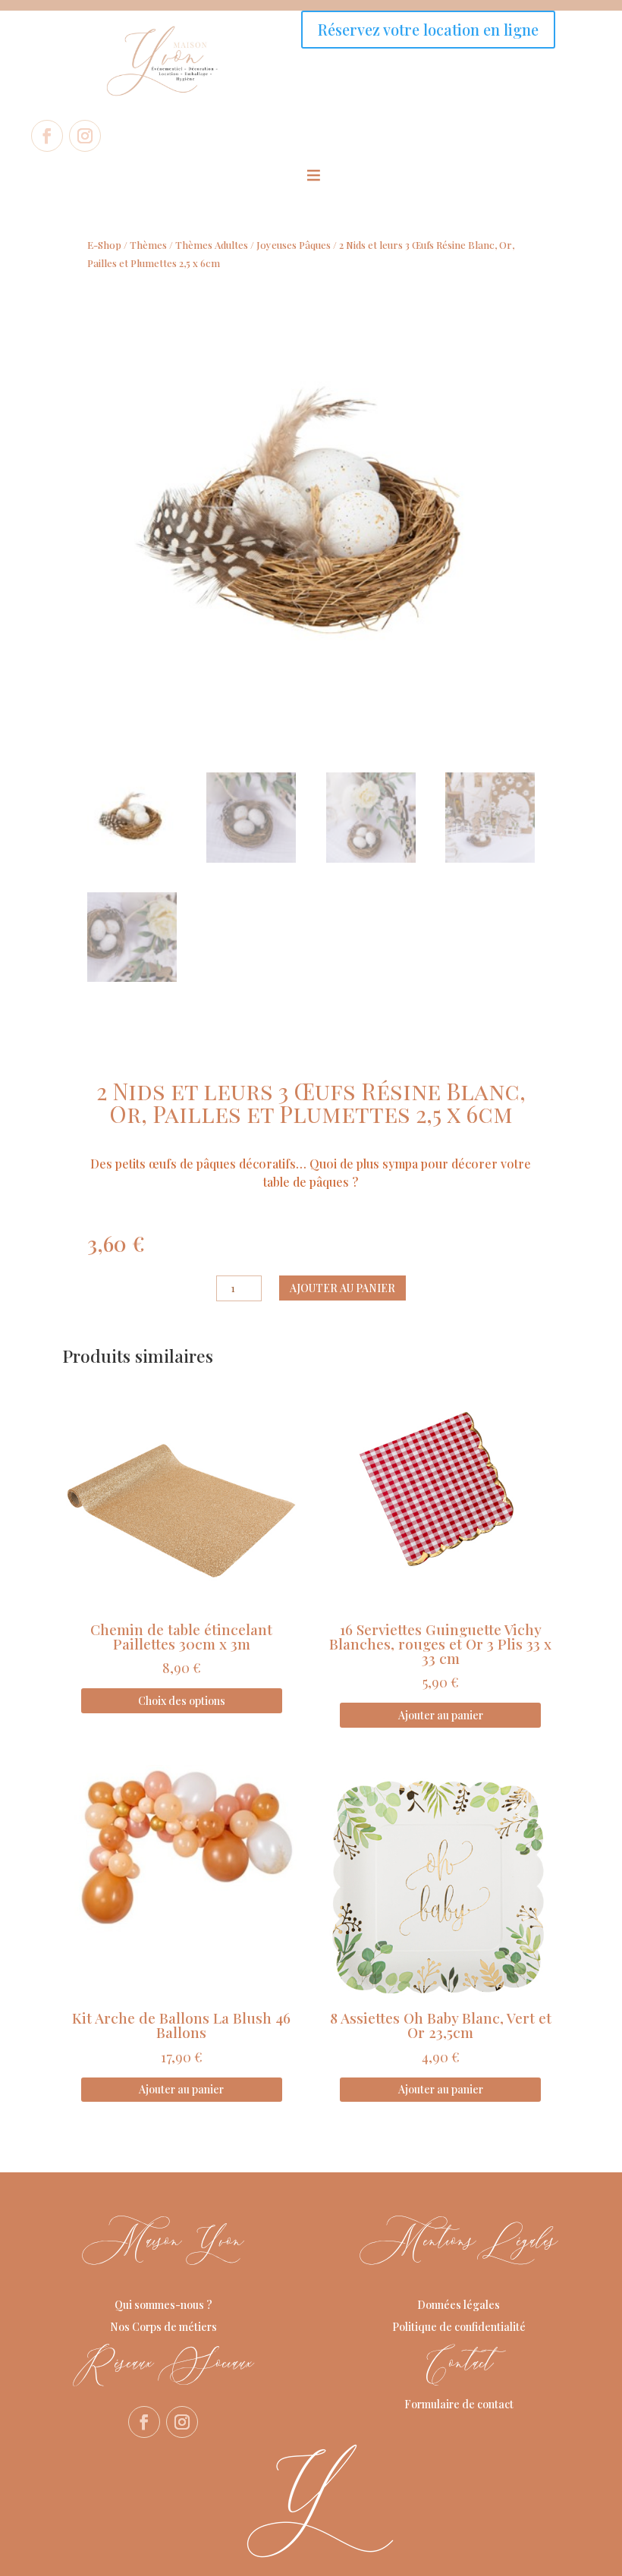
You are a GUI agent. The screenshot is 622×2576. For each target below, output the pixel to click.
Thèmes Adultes (212, 245)
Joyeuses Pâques (294, 245)
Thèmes (148, 245)
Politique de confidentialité (459, 2327)
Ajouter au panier (342, 1288)
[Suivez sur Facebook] (47, 136)
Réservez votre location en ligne (428, 29)
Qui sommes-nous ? (163, 2305)
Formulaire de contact (459, 2404)
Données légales (459, 2305)
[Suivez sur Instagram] (85, 136)
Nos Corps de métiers (163, 2327)
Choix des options (182, 1701)
